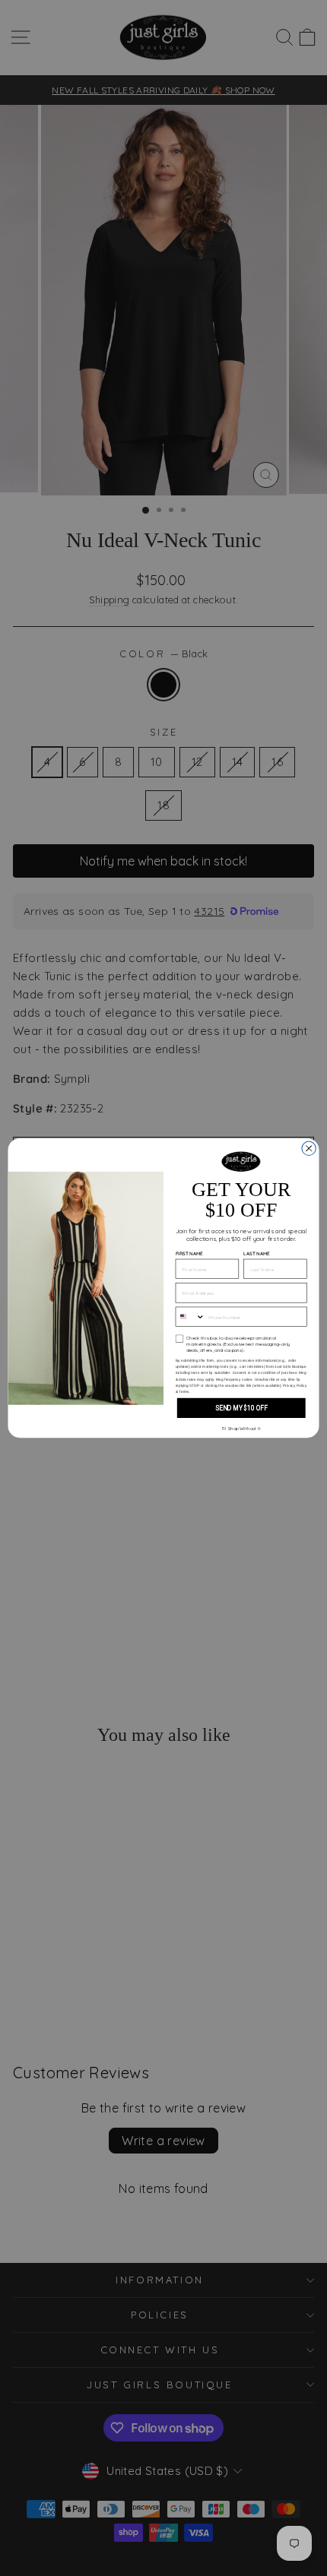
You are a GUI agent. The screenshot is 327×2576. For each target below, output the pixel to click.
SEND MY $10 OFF (241, 1408)
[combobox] (190, 1316)
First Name (189, 1254)
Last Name (257, 1254)
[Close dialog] (309, 1148)
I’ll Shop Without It (241, 1428)
